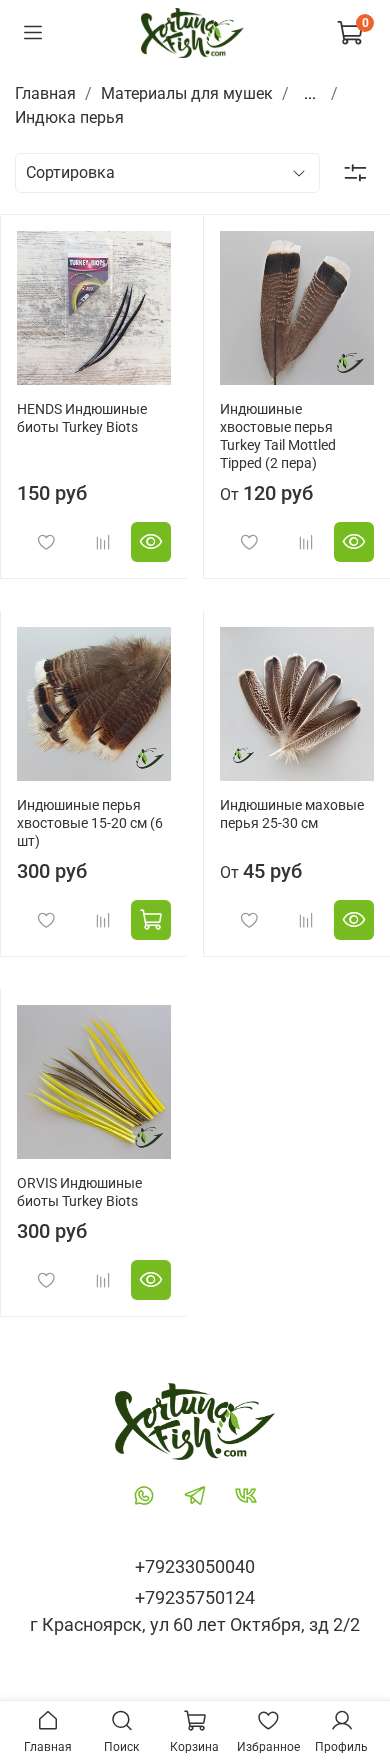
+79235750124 (195, 1597)
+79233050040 (195, 1566)
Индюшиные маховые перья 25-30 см (292, 814)
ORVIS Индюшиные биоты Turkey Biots (79, 1192)
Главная (45, 93)
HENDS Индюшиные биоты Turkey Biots (82, 418)
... (310, 94)
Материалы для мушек (187, 93)
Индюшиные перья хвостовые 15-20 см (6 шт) (90, 823)
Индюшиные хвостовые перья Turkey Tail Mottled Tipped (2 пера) (278, 436)
